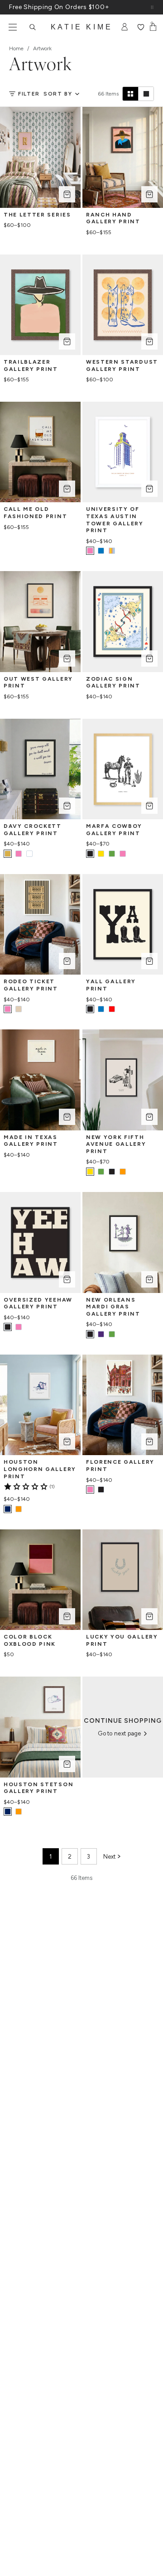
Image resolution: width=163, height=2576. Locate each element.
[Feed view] (146, 94)
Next (109, 1857)
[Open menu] (13, 27)
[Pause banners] (152, 7)
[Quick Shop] (67, 194)
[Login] (125, 27)
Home (16, 48)
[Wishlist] (141, 27)
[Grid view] (130, 94)
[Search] (33, 27)
